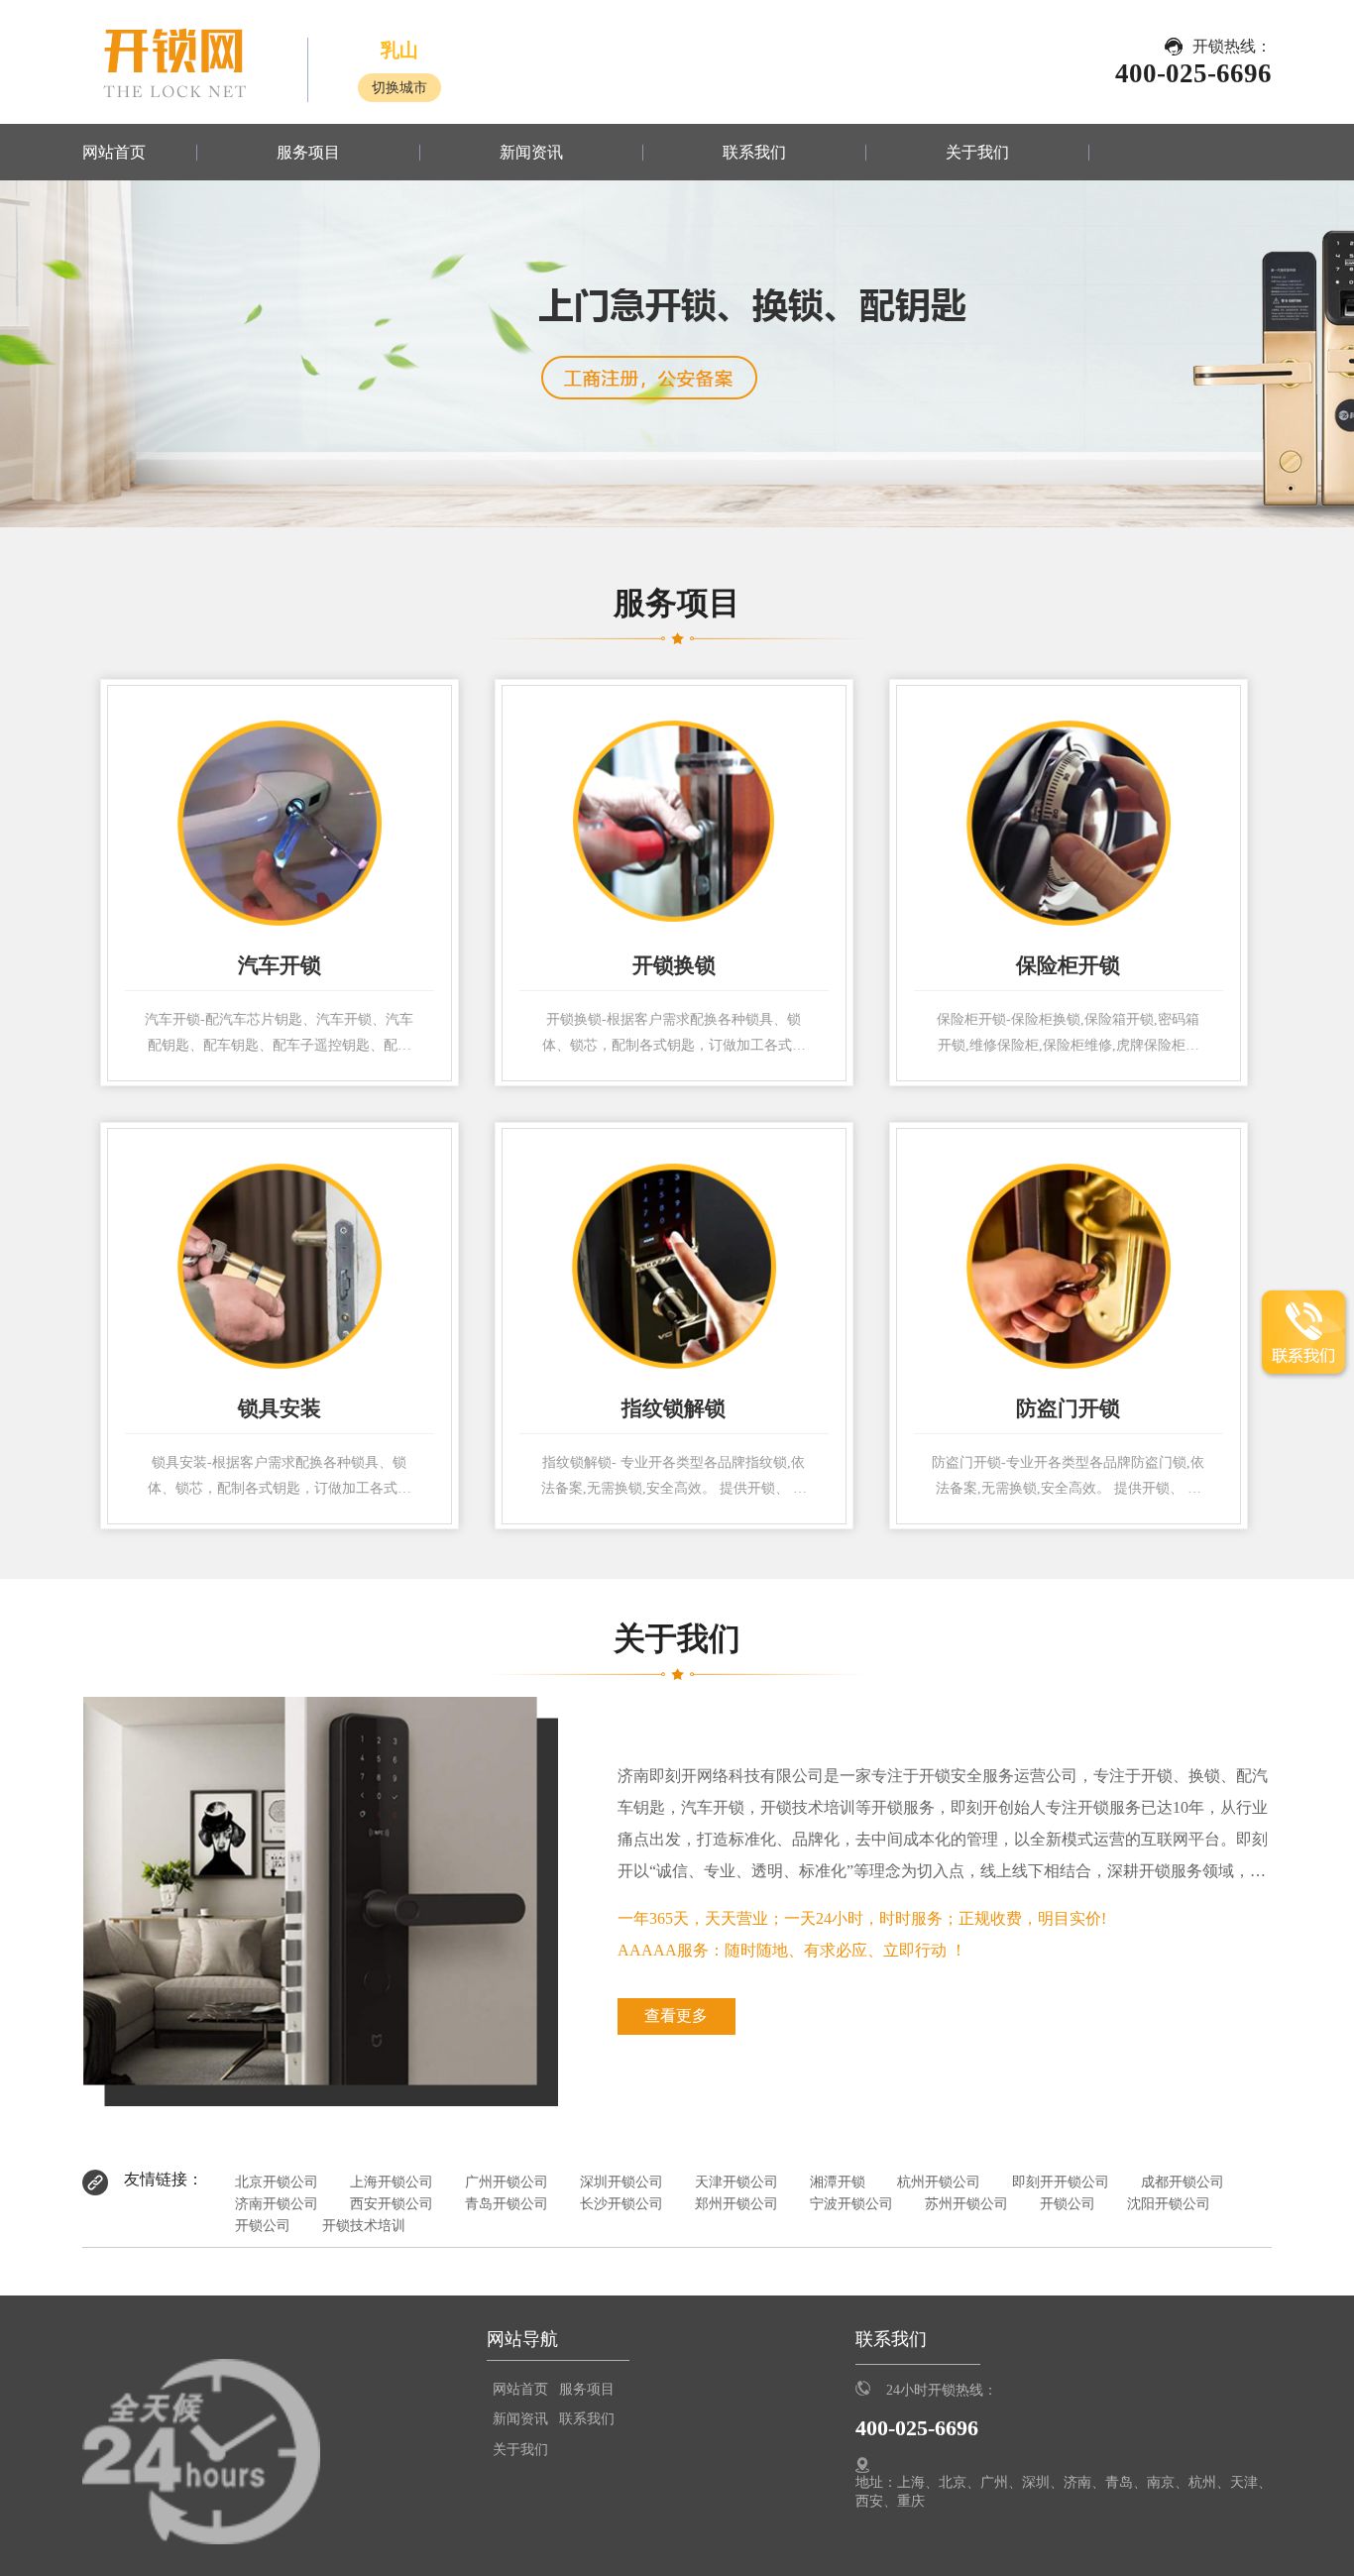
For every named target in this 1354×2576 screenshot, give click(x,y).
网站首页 (114, 153)
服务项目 (308, 153)
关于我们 (977, 153)
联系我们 (754, 153)
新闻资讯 (531, 153)
